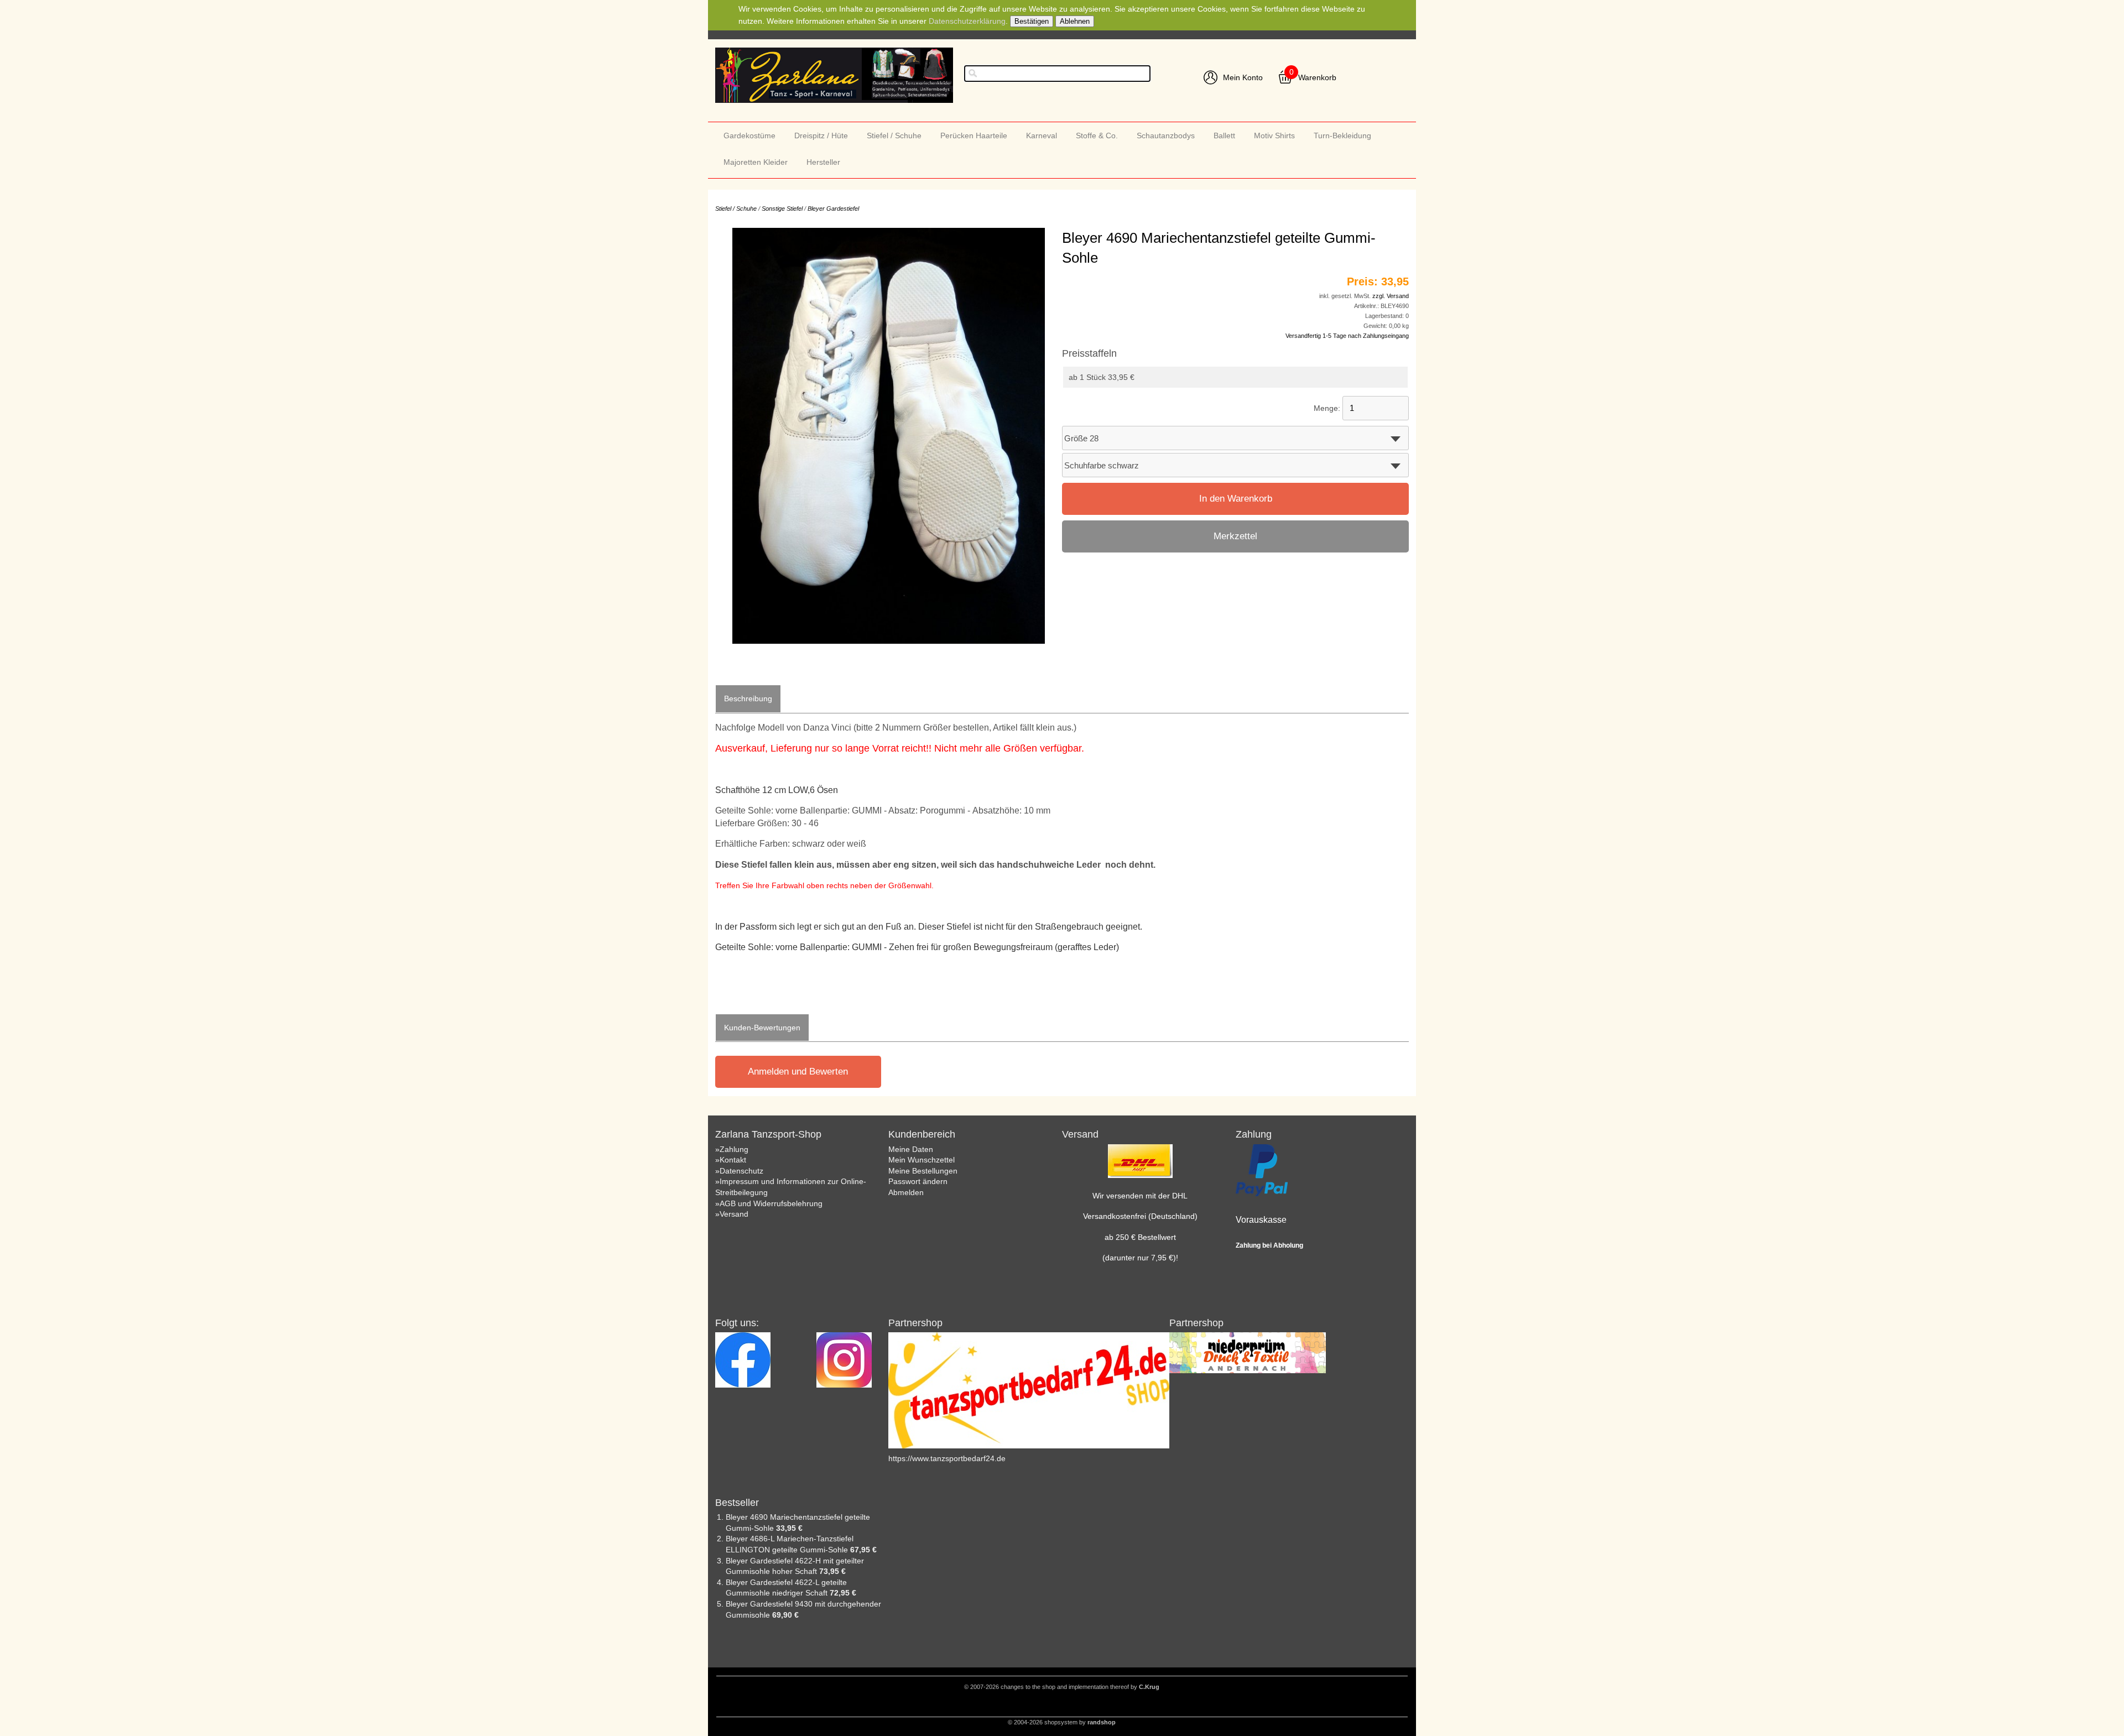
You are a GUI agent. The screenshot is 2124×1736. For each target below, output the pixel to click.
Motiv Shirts (1274, 135)
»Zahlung (732, 1149)
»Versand (732, 1214)
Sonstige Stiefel (782, 208)
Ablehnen (1075, 21)
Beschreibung (748, 698)
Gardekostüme (749, 135)
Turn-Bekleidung (1342, 135)
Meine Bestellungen (923, 1171)
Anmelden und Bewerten (798, 1072)
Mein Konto (1243, 77)
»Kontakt (731, 1160)
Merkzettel (1235, 536)
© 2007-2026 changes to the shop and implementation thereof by (1062, 1687)
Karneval (1042, 135)
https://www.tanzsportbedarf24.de (947, 1458)
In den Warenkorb (1236, 499)
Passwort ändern (918, 1181)
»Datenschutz (739, 1171)
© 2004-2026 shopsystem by (1062, 1722)
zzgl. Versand (1391, 296)
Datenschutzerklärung (967, 21)
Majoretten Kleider (756, 162)
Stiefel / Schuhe (894, 135)
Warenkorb (1317, 77)
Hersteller (823, 162)
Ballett (1224, 135)
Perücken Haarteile (974, 135)
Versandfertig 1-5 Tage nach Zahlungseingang (1347, 336)
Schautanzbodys (1166, 135)
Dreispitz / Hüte (821, 135)
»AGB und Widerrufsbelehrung (769, 1203)
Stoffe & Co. (1097, 135)
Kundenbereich (922, 1134)
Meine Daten (911, 1149)
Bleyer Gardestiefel (833, 208)
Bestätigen (1032, 21)
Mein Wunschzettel (922, 1160)
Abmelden (906, 1192)
